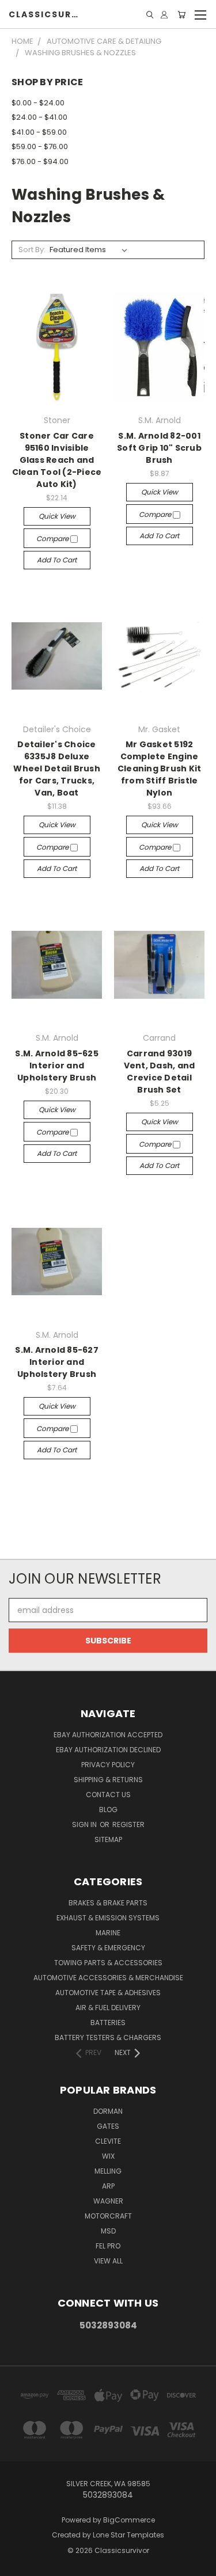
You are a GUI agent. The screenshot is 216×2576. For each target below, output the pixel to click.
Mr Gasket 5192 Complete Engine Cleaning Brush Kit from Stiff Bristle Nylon (160, 768)
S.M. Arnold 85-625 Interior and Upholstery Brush (57, 1066)
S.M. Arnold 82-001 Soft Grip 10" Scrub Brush (159, 448)
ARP (108, 2186)
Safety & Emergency (108, 1948)
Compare (53, 539)
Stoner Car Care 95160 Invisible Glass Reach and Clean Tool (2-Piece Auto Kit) (57, 460)
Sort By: (32, 250)
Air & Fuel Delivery (108, 2008)
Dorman (108, 2111)
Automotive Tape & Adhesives (108, 1993)
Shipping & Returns (108, 1780)
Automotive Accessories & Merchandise (108, 1978)
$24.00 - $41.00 (39, 117)
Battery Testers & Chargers (108, 2037)
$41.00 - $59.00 (39, 132)
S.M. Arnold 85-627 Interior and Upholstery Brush (57, 1362)
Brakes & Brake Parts (108, 1903)
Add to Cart (57, 560)
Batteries (108, 2023)
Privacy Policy (108, 1765)
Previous (18, 2564)
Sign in (85, 1824)
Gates (108, 2126)
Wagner (108, 2201)
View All (108, 2261)
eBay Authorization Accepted (108, 1735)
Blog (108, 1810)
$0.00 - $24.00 (38, 103)
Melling (108, 2171)
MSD (108, 2231)
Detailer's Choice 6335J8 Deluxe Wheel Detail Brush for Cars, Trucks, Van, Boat (57, 768)
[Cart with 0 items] (181, 15)
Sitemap (108, 1839)
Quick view (57, 516)
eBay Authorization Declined (108, 1750)
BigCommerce (129, 2520)
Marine (108, 1933)
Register (128, 1824)
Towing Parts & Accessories (108, 1963)
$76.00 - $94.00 (40, 161)
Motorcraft (108, 2216)
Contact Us (108, 1795)
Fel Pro (108, 2246)
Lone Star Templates (128, 2535)
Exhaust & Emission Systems (108, 1918)
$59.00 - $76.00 (40, 147)
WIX (108, 2156)
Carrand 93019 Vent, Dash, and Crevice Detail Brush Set (160, 1072)
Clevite (108, 2141)
